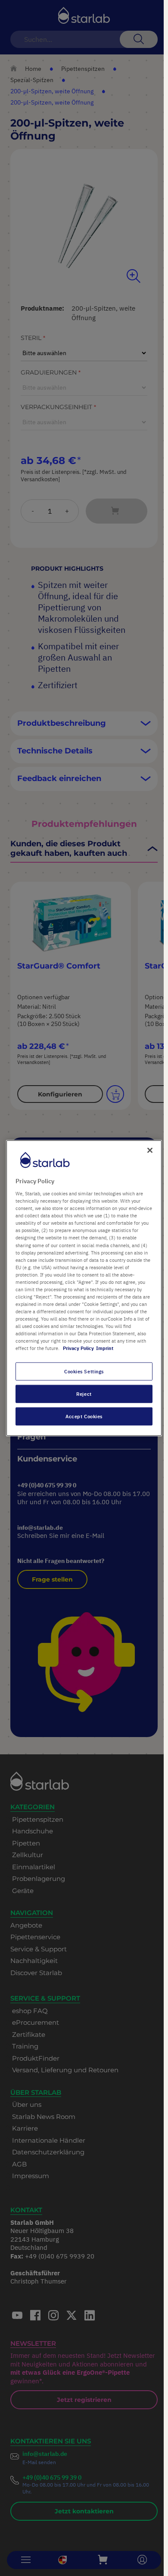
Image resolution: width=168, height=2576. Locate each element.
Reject (84, 1394)
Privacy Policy (78, 1348)
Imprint (105, 1348)
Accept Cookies (84, 1416)
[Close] (150, 1150)
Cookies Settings (84, 1371)
